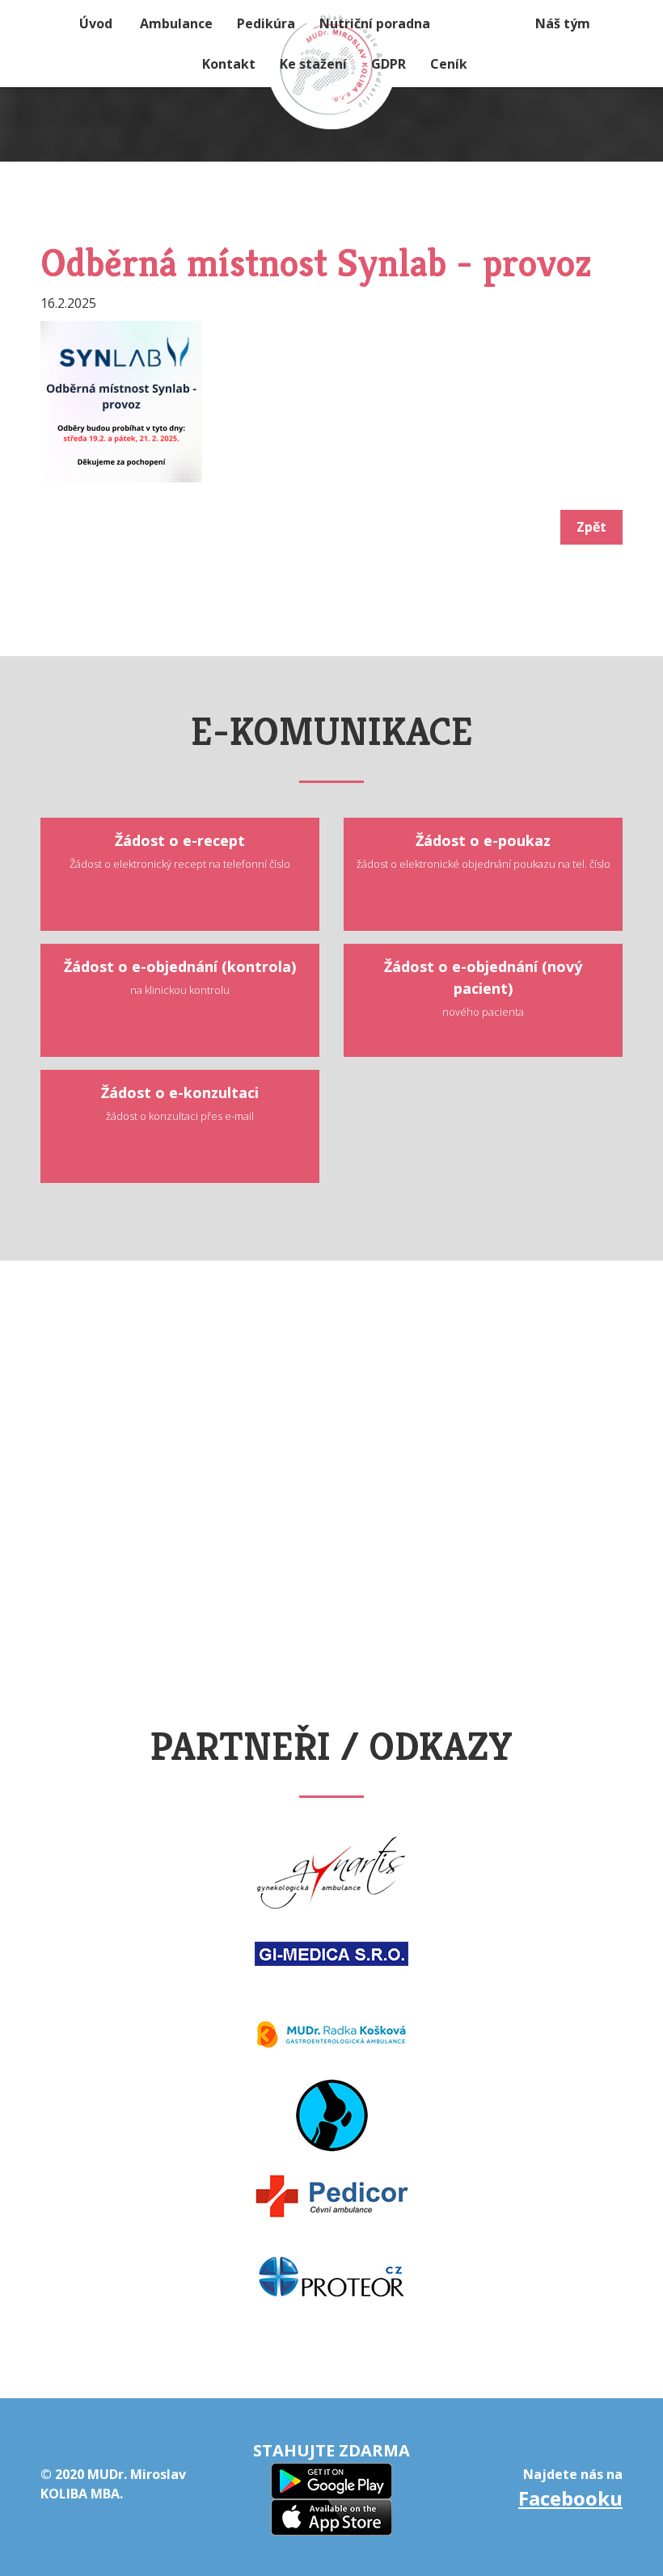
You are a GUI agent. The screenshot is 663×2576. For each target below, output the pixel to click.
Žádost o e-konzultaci (180, 1103)
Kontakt (229, 64)
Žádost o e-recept (180, 851)
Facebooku (570, 2498)
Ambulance (176, 23)
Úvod (96, 23)
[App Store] (331, 2516)
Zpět (591, 527)
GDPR (389, 64)
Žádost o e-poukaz (484, 851)
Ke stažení (313, 64)
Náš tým (563, 23)
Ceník (449, 64)
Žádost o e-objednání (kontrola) (180, 977)
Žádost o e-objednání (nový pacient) (483, 988)
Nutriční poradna (375, 23)
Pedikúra (266, 23)
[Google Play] (331, 2479)
